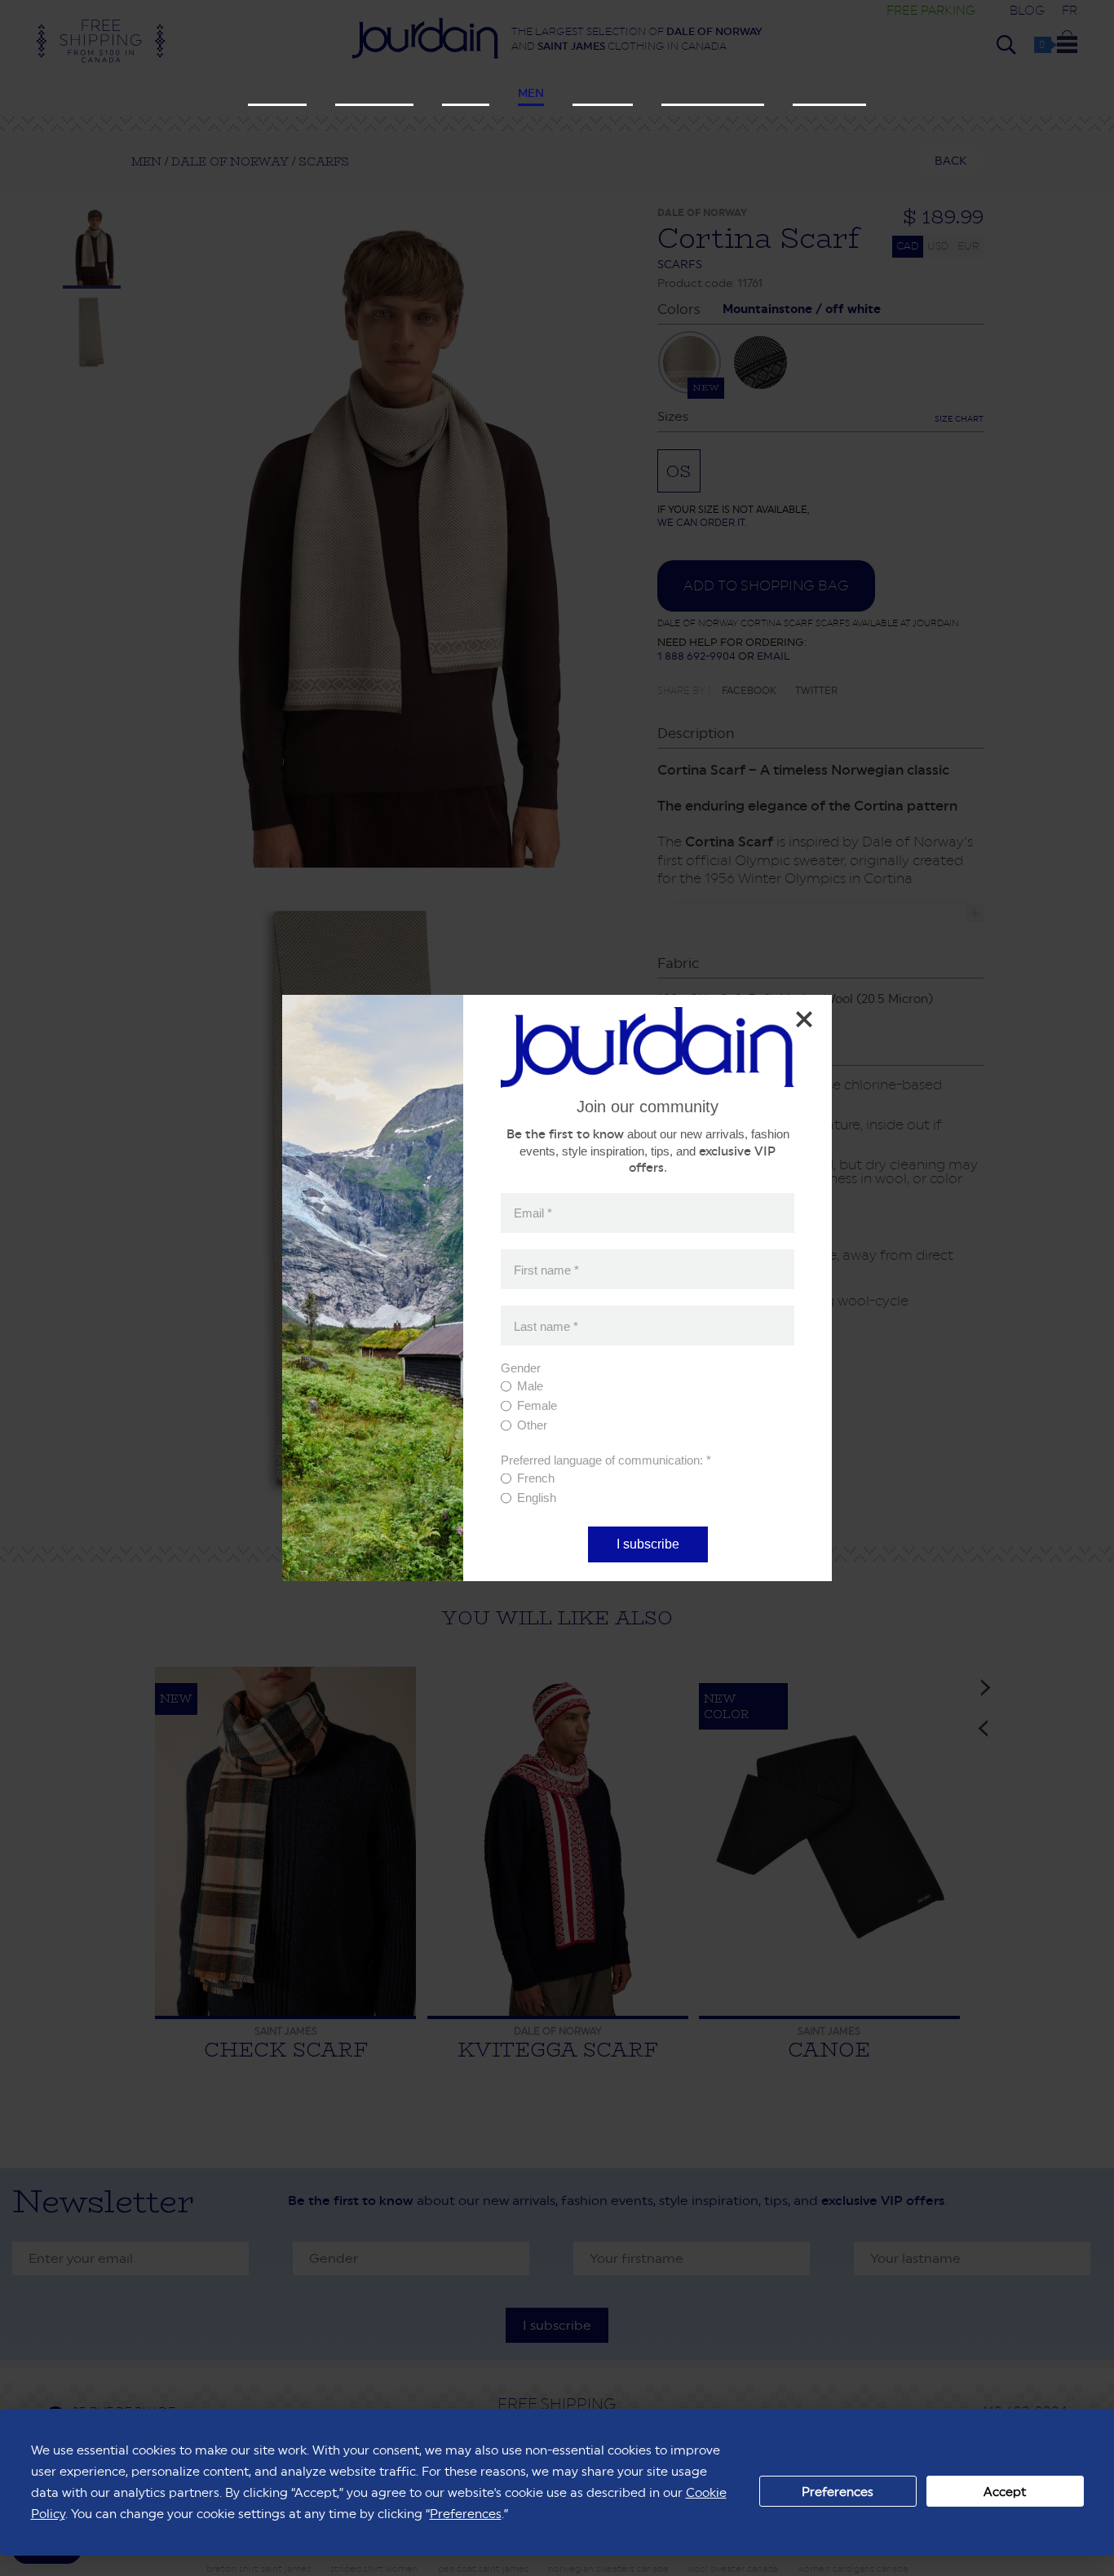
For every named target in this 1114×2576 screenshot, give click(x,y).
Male (530, 1386)
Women (466, 93)
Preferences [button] (466, 2514)
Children (603, 93)
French (536, 1478)
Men (531, 93)
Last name (546, 1326)
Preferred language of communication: (606, 1460)
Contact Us (829, 93)
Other (532, 1425)
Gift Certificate (713, 93)
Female (537, 1405)
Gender (521, 1368)
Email (533, 1213)
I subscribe (648, 1544)
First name (546, 1269)
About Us (277, 93)
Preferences (838, 2492)
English (537, 1498)
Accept (1005, 2492)
